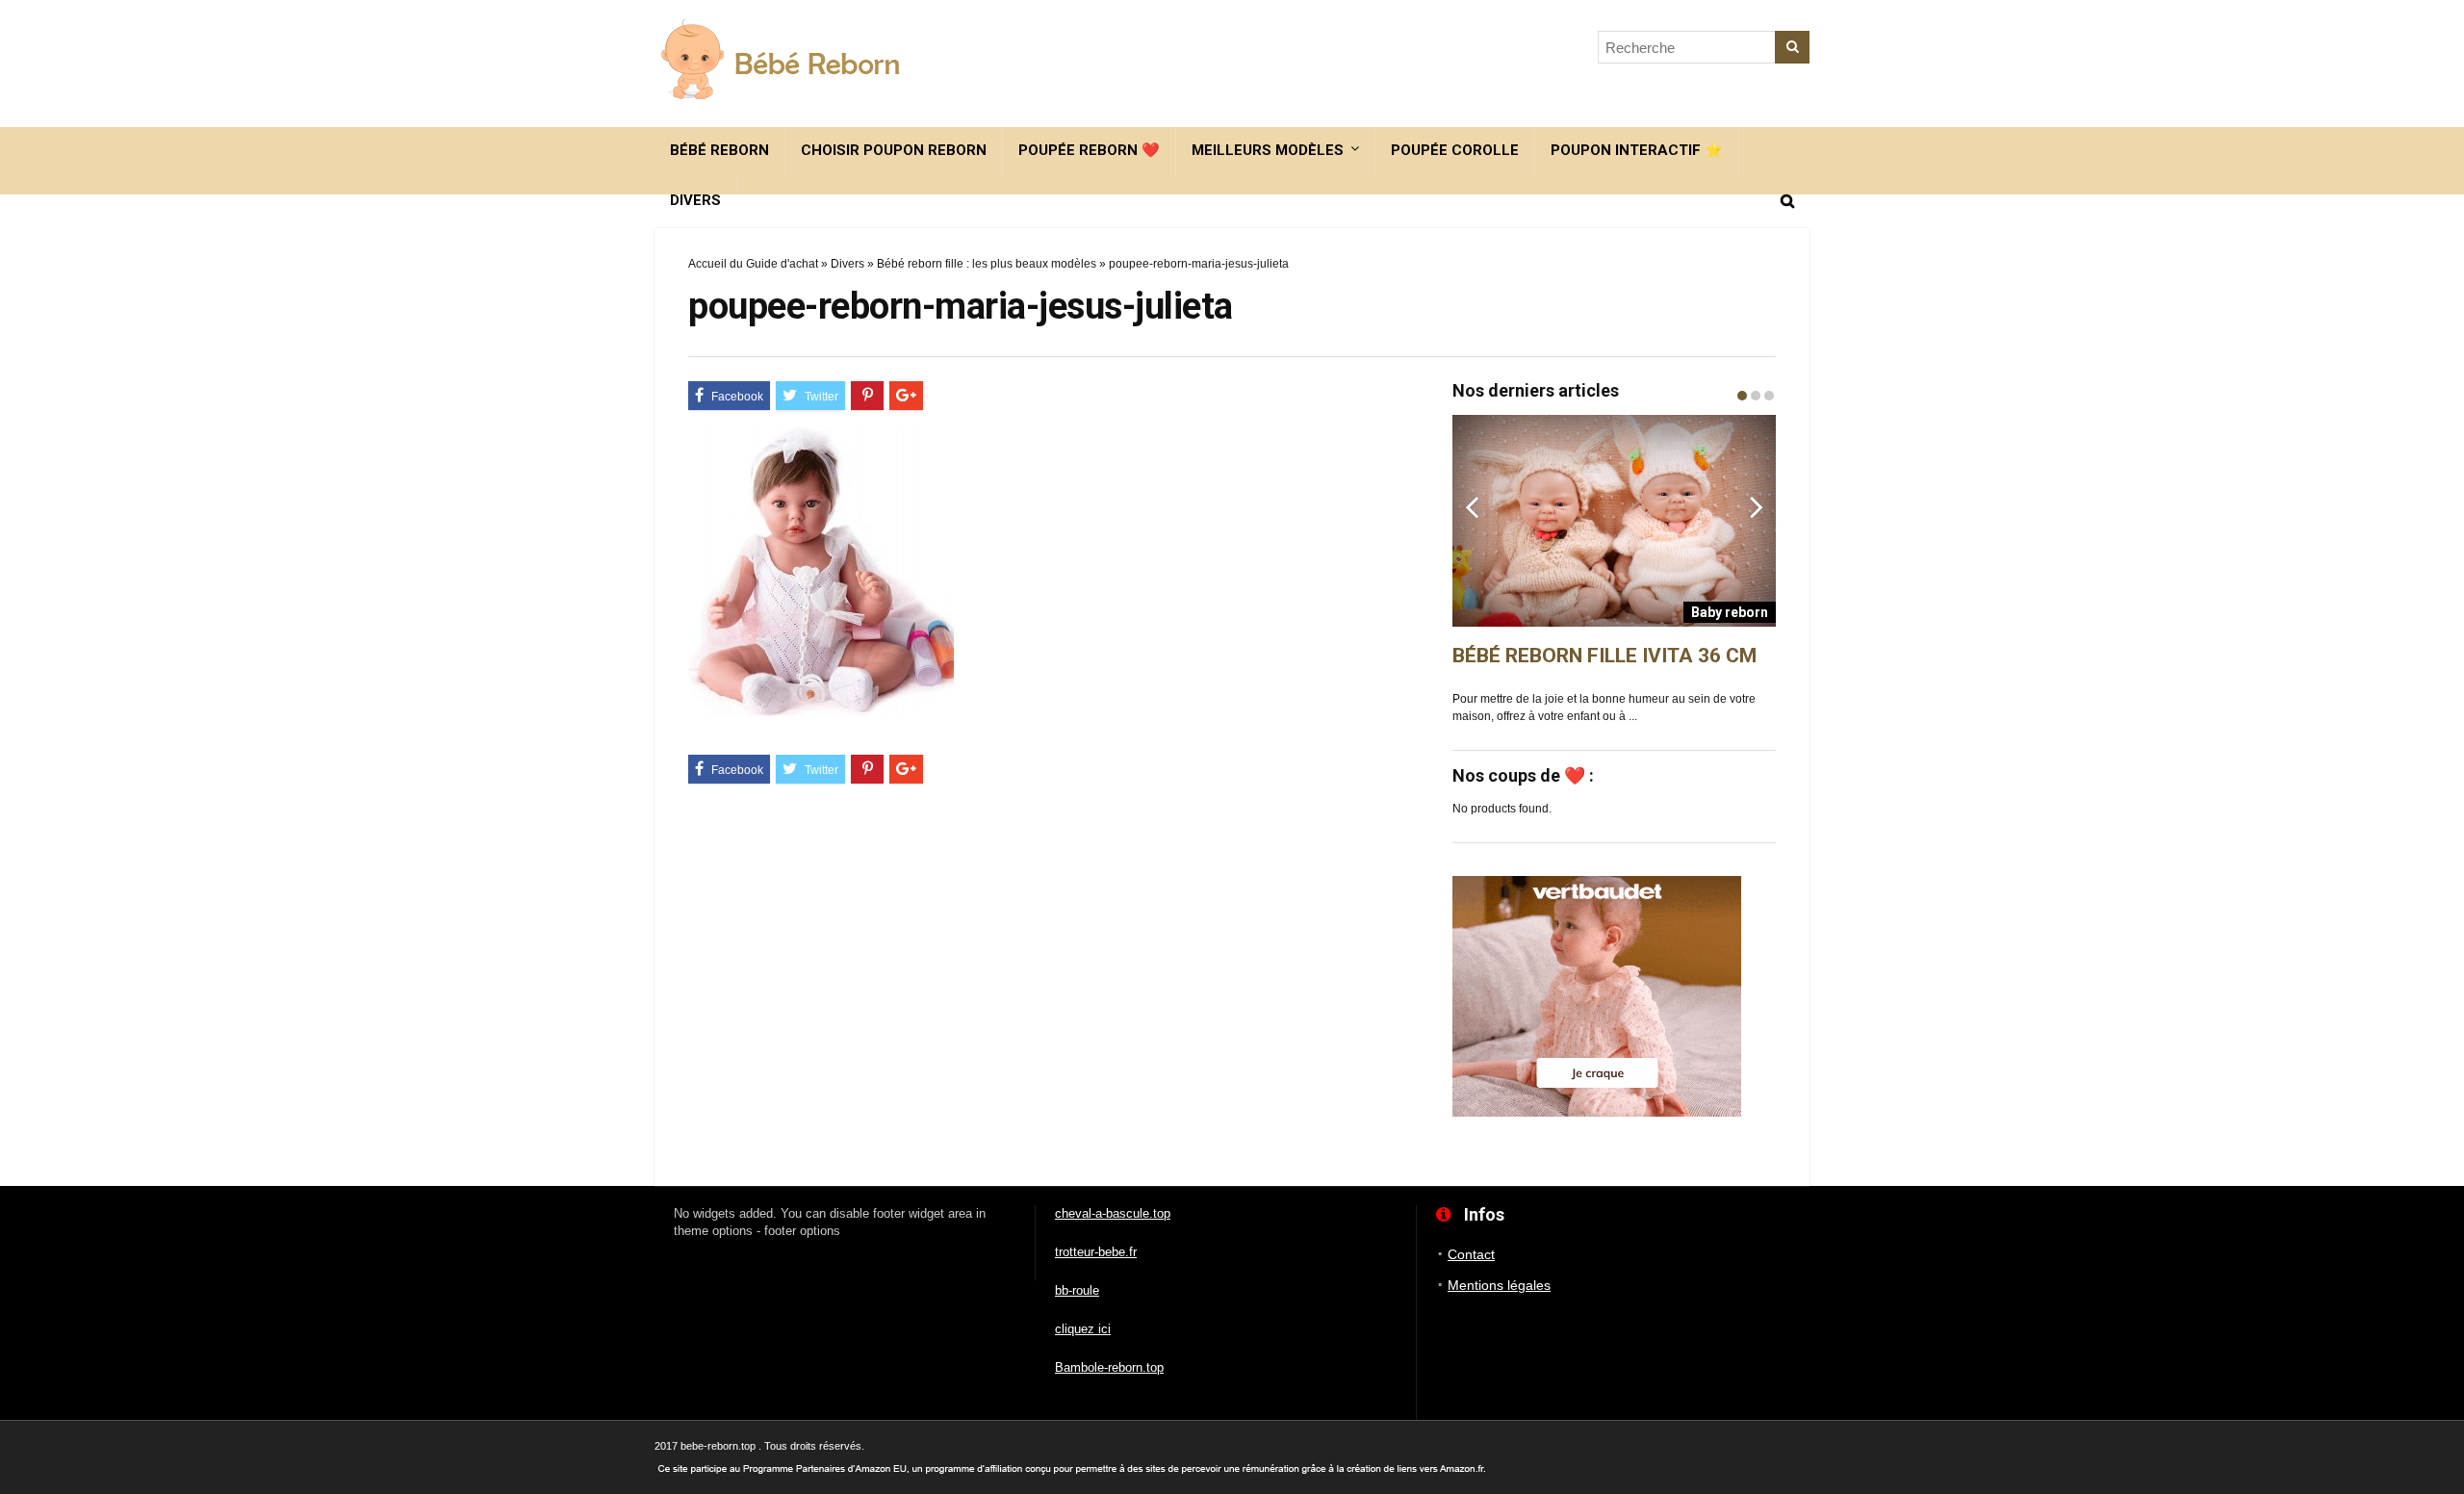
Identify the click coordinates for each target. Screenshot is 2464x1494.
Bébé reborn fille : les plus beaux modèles (987, 264)
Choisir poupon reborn (894, 150)
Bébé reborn (719, 150)
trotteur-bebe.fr (1096, 1252)
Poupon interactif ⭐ (1637, 150)
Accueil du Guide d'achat (753, 264)
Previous (1472, 506)
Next (1757, 506)
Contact (1471, 1254)
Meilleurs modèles (1268, 150)
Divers (695, 200)
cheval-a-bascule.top (1113, 1213)
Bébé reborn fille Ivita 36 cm (1604, 656)
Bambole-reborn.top (1109, 1367)
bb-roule (1077, 1290)
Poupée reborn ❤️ (1089, 150)
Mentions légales (1499, 1285)
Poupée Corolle (1455, 150)
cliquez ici (1083, 1329)
